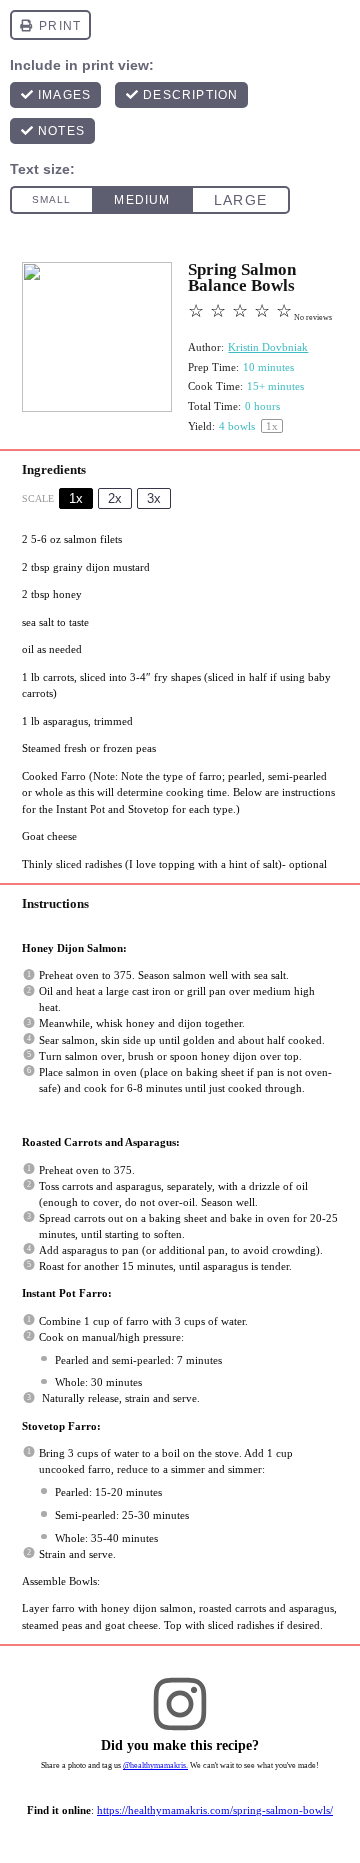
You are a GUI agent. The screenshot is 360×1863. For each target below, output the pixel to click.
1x (76, 498)
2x (115, 498)
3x (154, 498)
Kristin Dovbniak (268, 347)
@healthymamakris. (155, 1765)
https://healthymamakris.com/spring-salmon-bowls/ (215, 1810)
